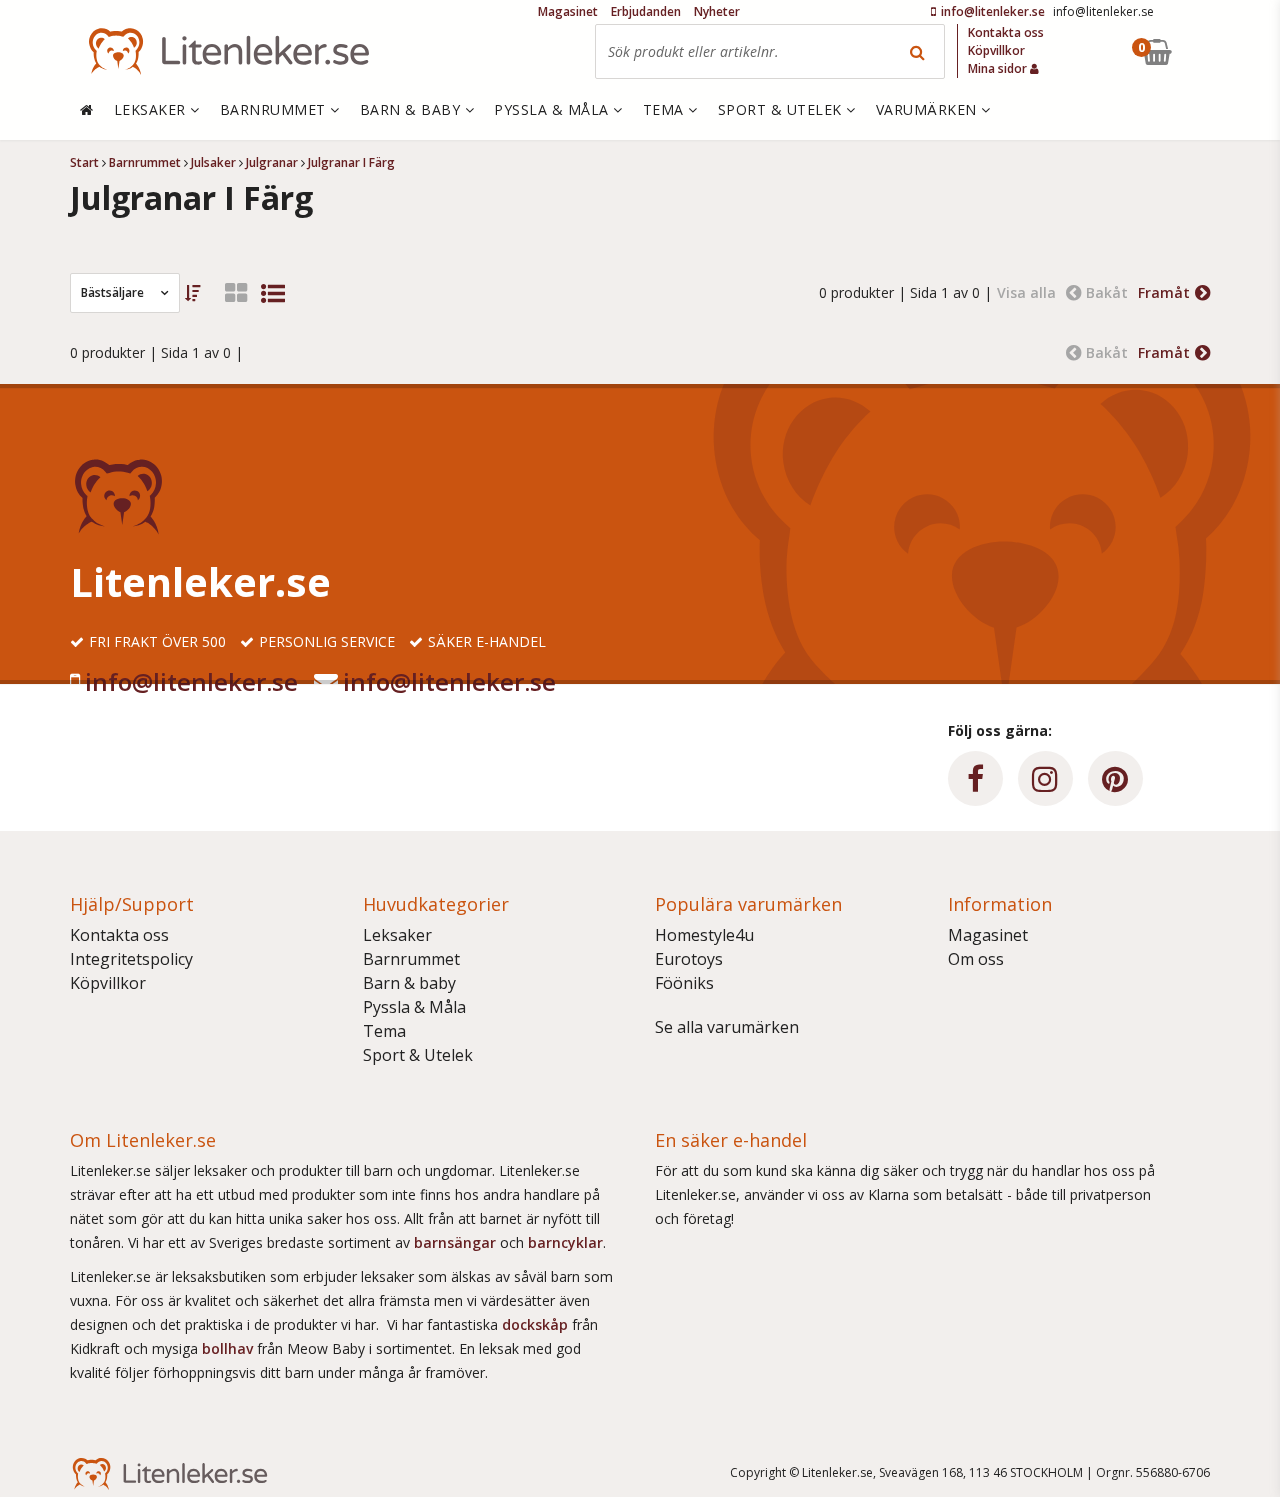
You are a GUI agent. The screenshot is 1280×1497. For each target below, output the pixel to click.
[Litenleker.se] (229, 51)
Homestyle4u (704, 935)
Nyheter (717, 11)
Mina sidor (999, 68)
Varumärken (929, 109)
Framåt (1164, 292)
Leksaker (397, 935)
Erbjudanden (646, 11)
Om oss (976, 959)
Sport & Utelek (418, 1055)
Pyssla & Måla (414, 1007)
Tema (384, 1031)
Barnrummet (411, 959)
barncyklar (565, 1242)
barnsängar (455, 1242)
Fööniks (684, 983)
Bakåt (1107, 292)
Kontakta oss (119, 935)
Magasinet (988, 935)
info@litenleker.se (191, 681)
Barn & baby (409, 983)
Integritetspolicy (131, 959)
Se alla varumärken (727, 1027)
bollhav (229, 1348)
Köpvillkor (108, 983)
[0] (1203, 51)
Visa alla (1026, 292)
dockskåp (537, 1324)
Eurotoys (689, 959)
